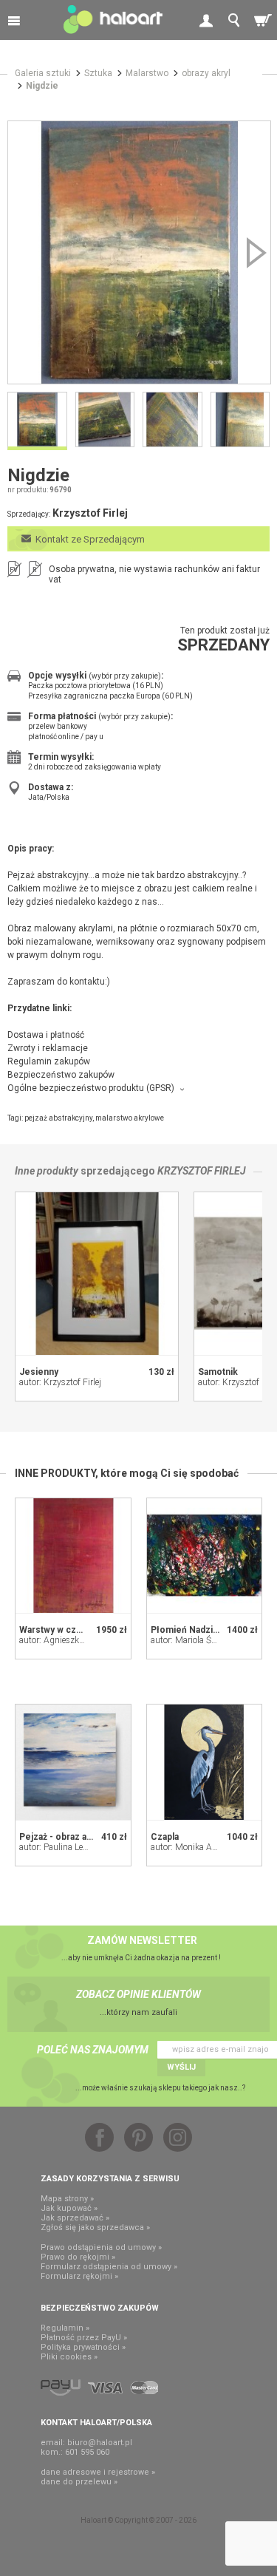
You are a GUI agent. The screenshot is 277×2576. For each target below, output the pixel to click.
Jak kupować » (69, 2208)
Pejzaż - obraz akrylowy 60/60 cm (90, 1837)
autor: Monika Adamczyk (199, 1847)
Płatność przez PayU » (84, 2338)
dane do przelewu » (79, 2482)
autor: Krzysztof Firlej (60, 1382)
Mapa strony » (67, 2199)
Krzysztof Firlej (202, 1171)
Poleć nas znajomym (93, 2050)
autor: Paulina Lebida (59, 1847)
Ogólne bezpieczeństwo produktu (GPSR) (91, 1088)
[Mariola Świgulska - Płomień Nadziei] (205, 1556)
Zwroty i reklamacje (48, 1048)
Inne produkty (47, 1171)
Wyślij (181, 2067)
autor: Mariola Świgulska (198, 1640)
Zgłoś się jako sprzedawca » (95, 2227)
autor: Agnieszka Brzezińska (73, 1640)
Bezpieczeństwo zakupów (61, 1075)
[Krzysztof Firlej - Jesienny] (97, 1274)
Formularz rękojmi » (79, 2276)
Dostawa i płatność (46, 1035)
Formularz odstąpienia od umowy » (109, 2267)
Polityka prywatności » (83, 2347)
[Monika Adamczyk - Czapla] (205, 1762)
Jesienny (39, 1372)
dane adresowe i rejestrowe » (98, 2472)
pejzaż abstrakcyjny (58, 1118)
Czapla (165, 1837)
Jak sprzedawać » (75, 2218)
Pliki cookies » (69, 2357)
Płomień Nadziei (186, 1630)
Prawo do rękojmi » (78, 2257)
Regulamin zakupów (49, 1061)
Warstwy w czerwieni (64, 1630)
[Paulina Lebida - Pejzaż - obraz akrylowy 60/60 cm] (73, 1762)
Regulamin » (65, 2328)
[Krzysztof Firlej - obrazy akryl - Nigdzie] (139, 252)
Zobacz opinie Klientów (138, 1994)
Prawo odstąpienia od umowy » (101, 2247)
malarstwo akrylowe (130, 1118)
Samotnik (218, 1372)
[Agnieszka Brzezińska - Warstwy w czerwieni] (73, 1556)
